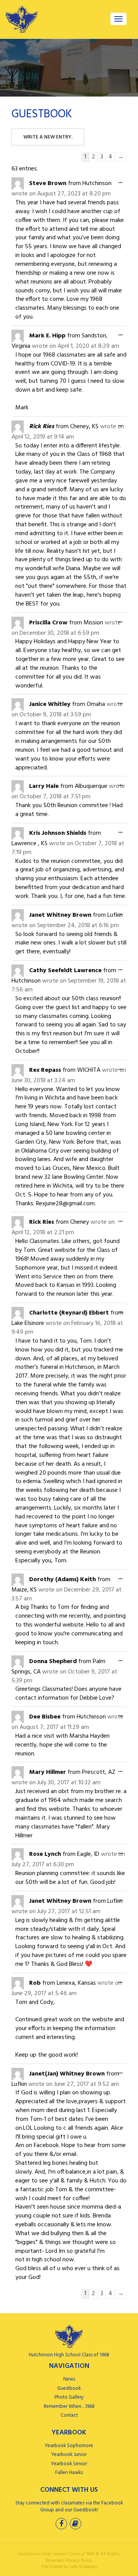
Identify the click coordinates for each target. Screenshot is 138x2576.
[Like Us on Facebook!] (62, 2525)
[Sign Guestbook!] (76, 2525)
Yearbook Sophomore (69, 2446)
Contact (69, 2415)
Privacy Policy (79, 2561)
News (69, 2379)
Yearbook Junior (69, 2455)
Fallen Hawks (69, 2473)
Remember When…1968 (69, 2407)
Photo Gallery (69, 2397)
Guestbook (69, 2388)
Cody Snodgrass (83, 2567)
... (122, 183)
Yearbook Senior (69, 2464)
